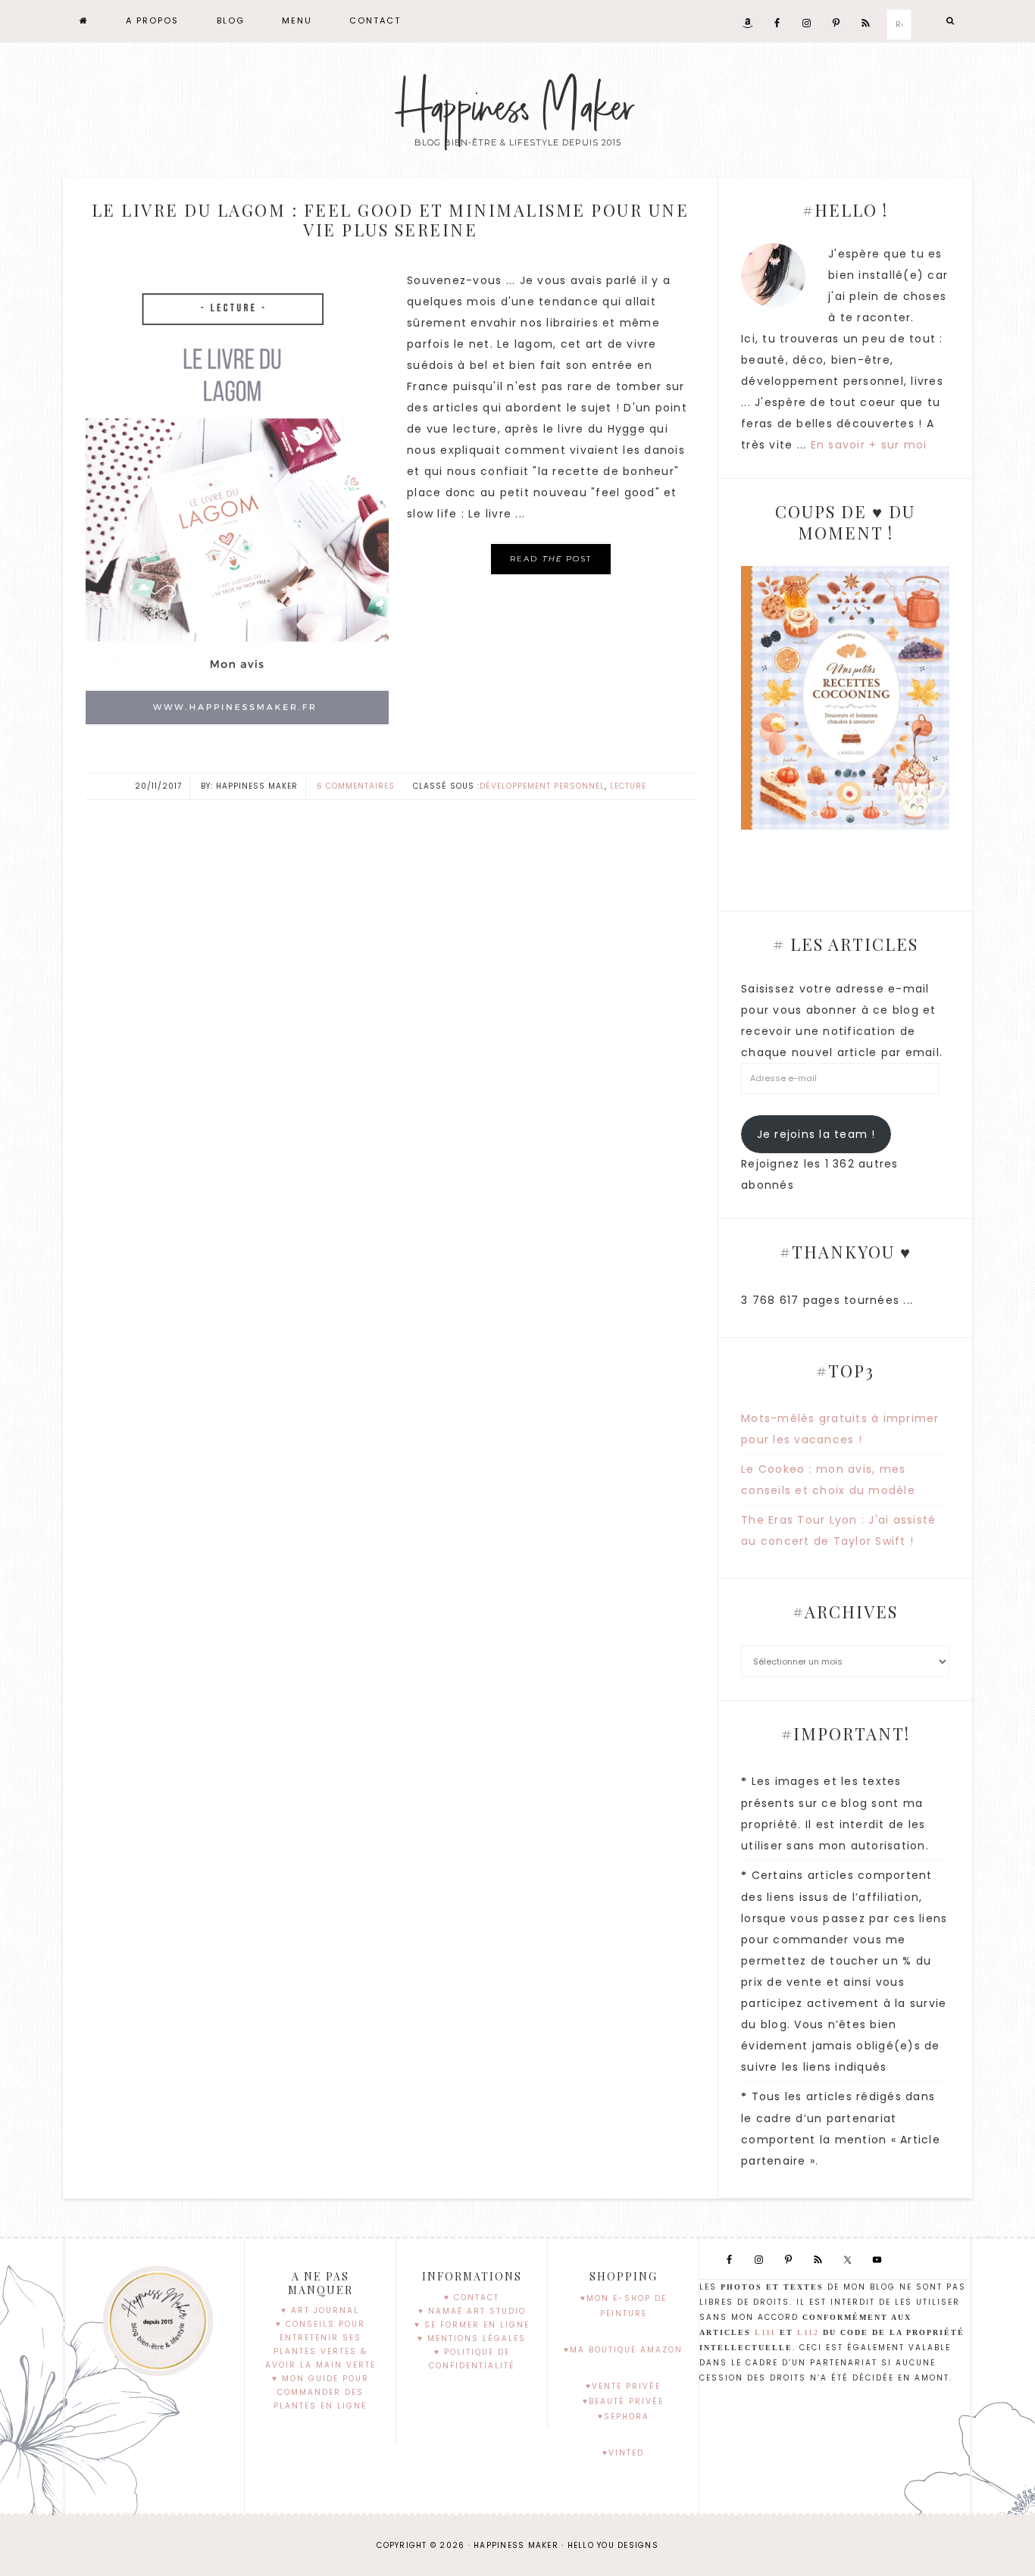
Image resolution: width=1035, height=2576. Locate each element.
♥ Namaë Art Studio (472, 2311)
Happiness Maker (517, 108)
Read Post (551, 559)
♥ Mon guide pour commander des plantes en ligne (321, 2392)
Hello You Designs (613, 2545)
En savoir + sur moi (869, 445)
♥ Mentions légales (472, 2338)
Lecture (628, 786)
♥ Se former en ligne (472, 2325)
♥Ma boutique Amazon (623, 2350)
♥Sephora (624, 2417)
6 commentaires (356, 786)
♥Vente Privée (623, 2386)
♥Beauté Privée (623, 2401)
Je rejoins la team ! (816, 1134)
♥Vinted (623, 2453)
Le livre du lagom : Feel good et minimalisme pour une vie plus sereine (391, 220)
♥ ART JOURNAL (320, 2310)
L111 (765, 2332)
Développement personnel (542, 786)
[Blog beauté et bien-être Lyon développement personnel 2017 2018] (84, 21)
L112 (808, 2332)
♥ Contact (472, 2298)
